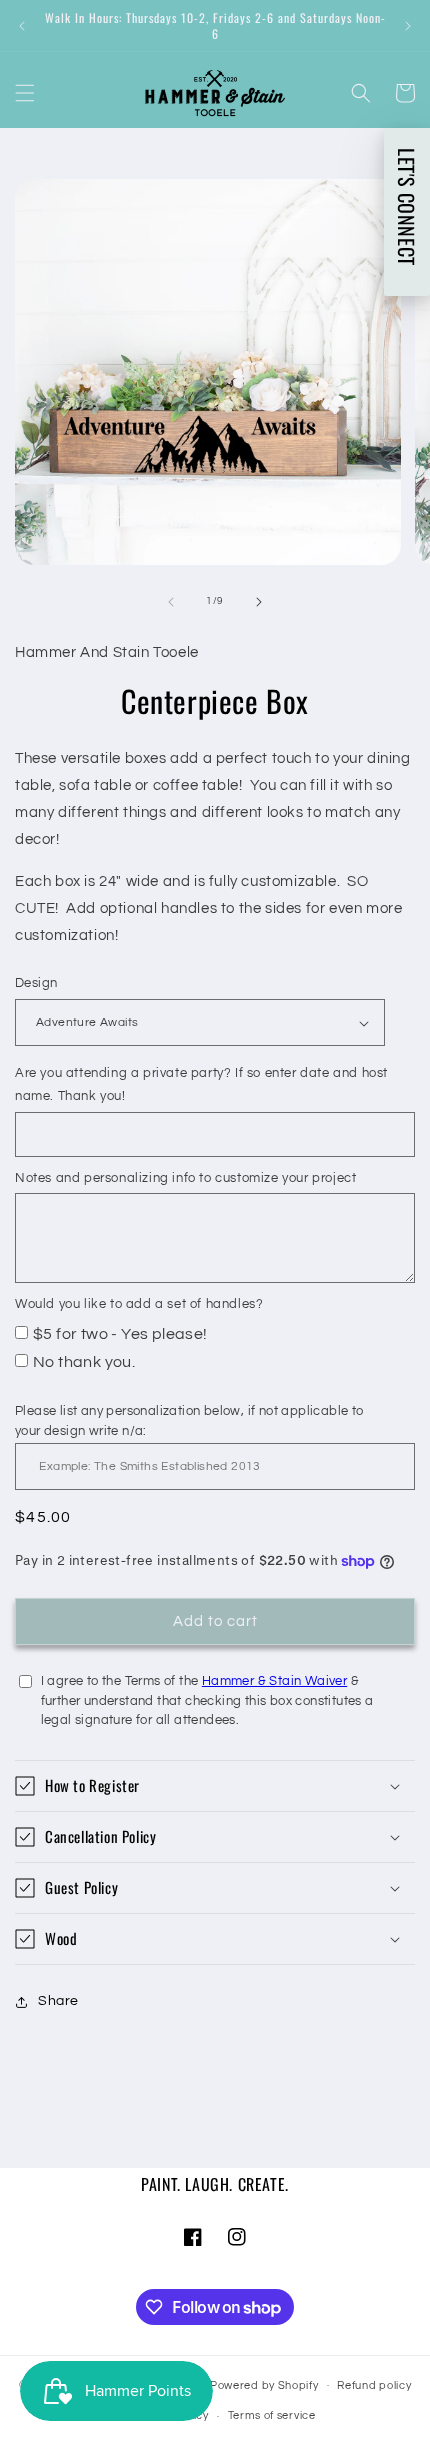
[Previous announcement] (22, 26)
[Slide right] (259, 602)
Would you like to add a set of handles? (139, 1304)
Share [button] (58, 2001)
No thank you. (84, 1362)
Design (36, 983)
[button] (25, 93)
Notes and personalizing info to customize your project (185, 1178)
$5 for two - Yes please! (120, 1334)
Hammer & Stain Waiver (274, 1681)
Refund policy (374, 2385)
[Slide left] (171, 602)
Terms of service (272, 2415)
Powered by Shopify (264, 2384)
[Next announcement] (408, 26)
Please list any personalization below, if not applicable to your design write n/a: (189, 1421)
